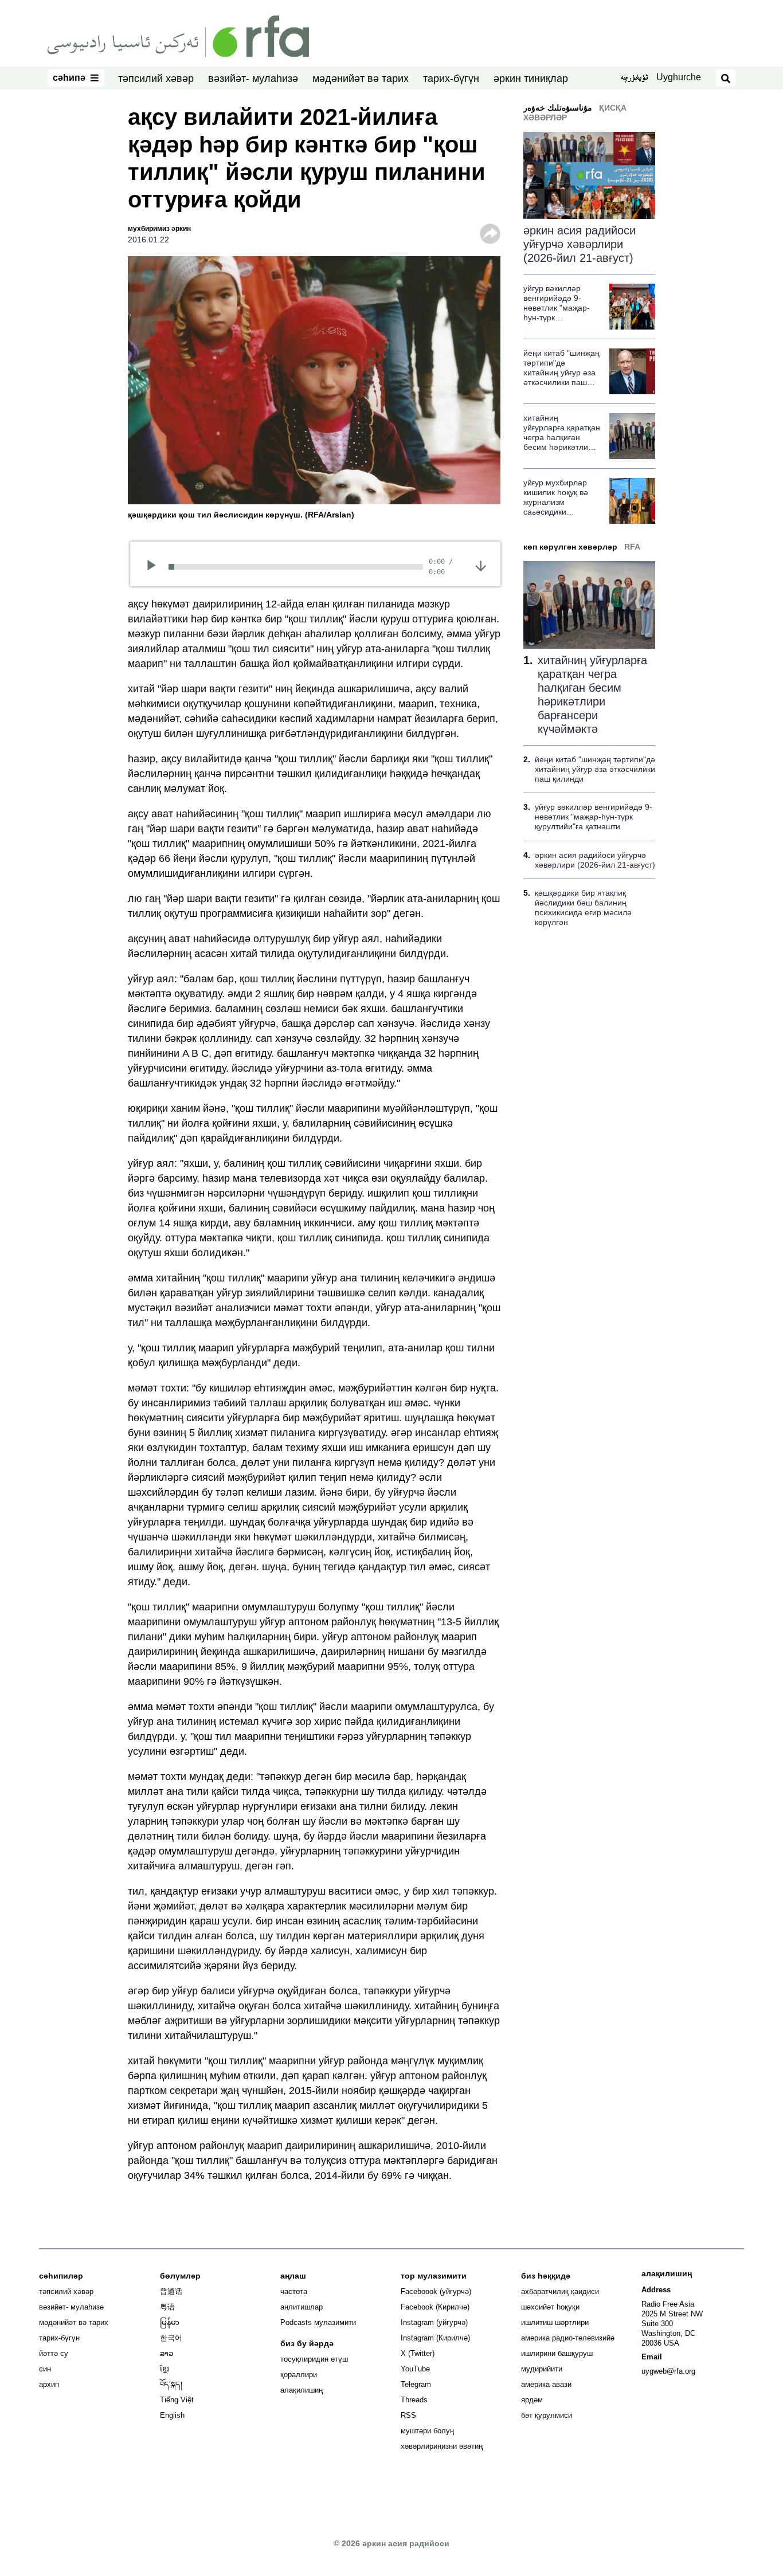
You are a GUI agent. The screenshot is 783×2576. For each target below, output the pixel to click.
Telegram (416, 2384)
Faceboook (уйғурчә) (436, 2291)
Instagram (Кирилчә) (435, 2338)
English (172, 2415)
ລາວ (167, 2353)
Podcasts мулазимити (318, 2322)
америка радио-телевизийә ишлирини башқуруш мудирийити (568, 2353)
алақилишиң (302, 2390)
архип (49, 2384)
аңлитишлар (302, 2307)
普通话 (171, 2291)
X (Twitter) (418, 2353)
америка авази (546, 2384)
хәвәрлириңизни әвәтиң (442, 2446)
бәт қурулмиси (547, 2415)
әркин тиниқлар (531, 79)
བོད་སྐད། (171, 2384)
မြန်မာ (170, 2322)
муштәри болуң (427, 2431)
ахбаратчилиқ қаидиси (560, 2291)
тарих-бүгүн (451, 79)
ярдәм (532, 2400)
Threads (414, 2400)
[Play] (155, 567)
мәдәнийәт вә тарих (361, 79)
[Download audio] (481, 566)
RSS (408, 2415)
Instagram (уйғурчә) (434, 2322)
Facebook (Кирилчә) (435, 2307)
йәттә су (54, 2353)
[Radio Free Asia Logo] (178, 36)
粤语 (167, 2307)
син (45, 2369)
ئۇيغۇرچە (634, 79)
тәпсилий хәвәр (156, 79)
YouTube (415, 2369)
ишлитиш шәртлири (555, 2322)
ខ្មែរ (165, 2369)
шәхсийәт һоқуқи (550, 2307)
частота (294, 2291)
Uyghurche (679, 77)
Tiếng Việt (177, 2400)
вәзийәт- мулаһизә (253, 79)
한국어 (171, 2338)
